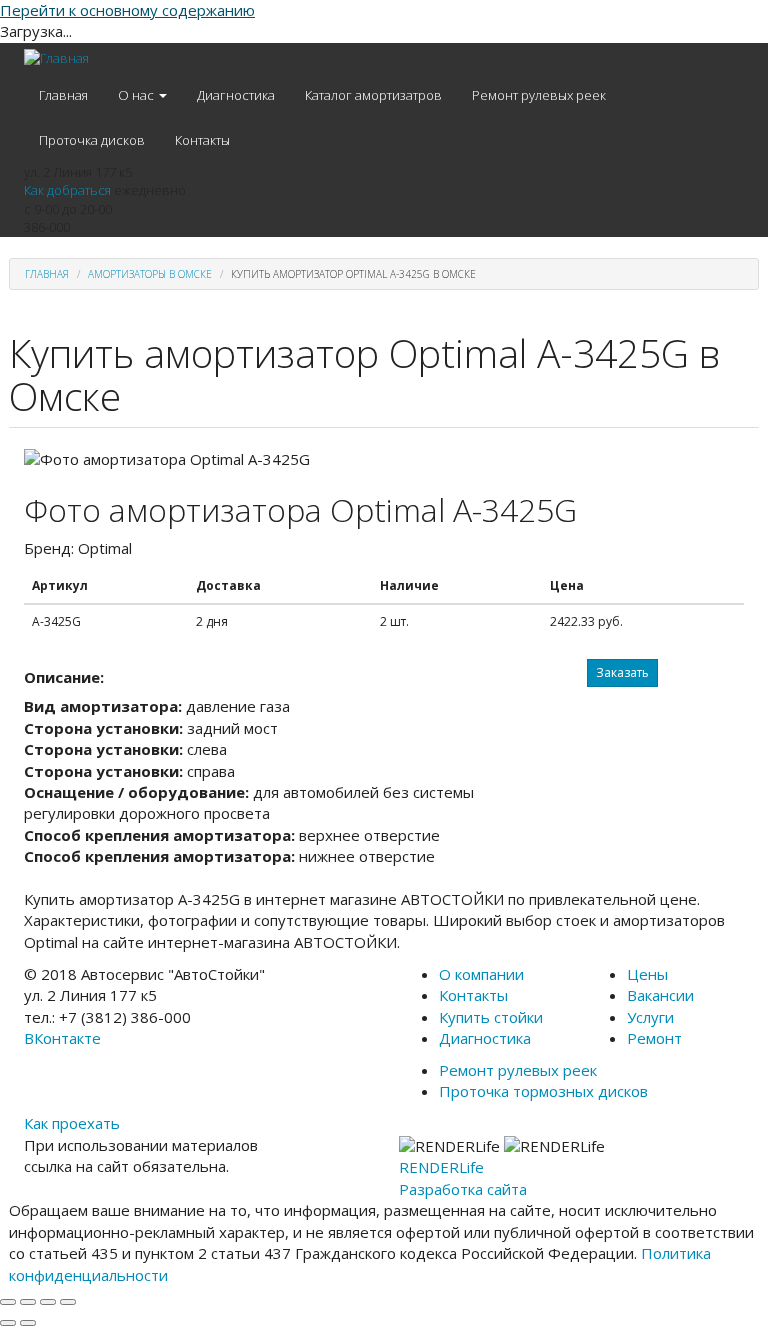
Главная (63, 95)
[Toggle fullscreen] (48, 1302)
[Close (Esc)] (8, 1302)
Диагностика (236, 95)
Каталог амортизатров (373, 95)
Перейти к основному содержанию (127, 10)
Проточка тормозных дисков (543, 1091)
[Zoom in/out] (68, 1302)
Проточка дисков (92, 140)
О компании (481, 974)
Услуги (650, 1017)
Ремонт (654, 1038)
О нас (137, 95)
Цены (647, 974)
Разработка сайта (463, 1189)
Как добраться (67, 190)
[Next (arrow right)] (28, 1323)
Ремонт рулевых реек (539, 95)
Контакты (202, 140)
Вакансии (660, 995)
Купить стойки (491, 1017)
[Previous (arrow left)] (8, 1323)
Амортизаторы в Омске (150, 274)
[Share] (28, 1302)
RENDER (441, 1167)
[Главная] (56, 58)
